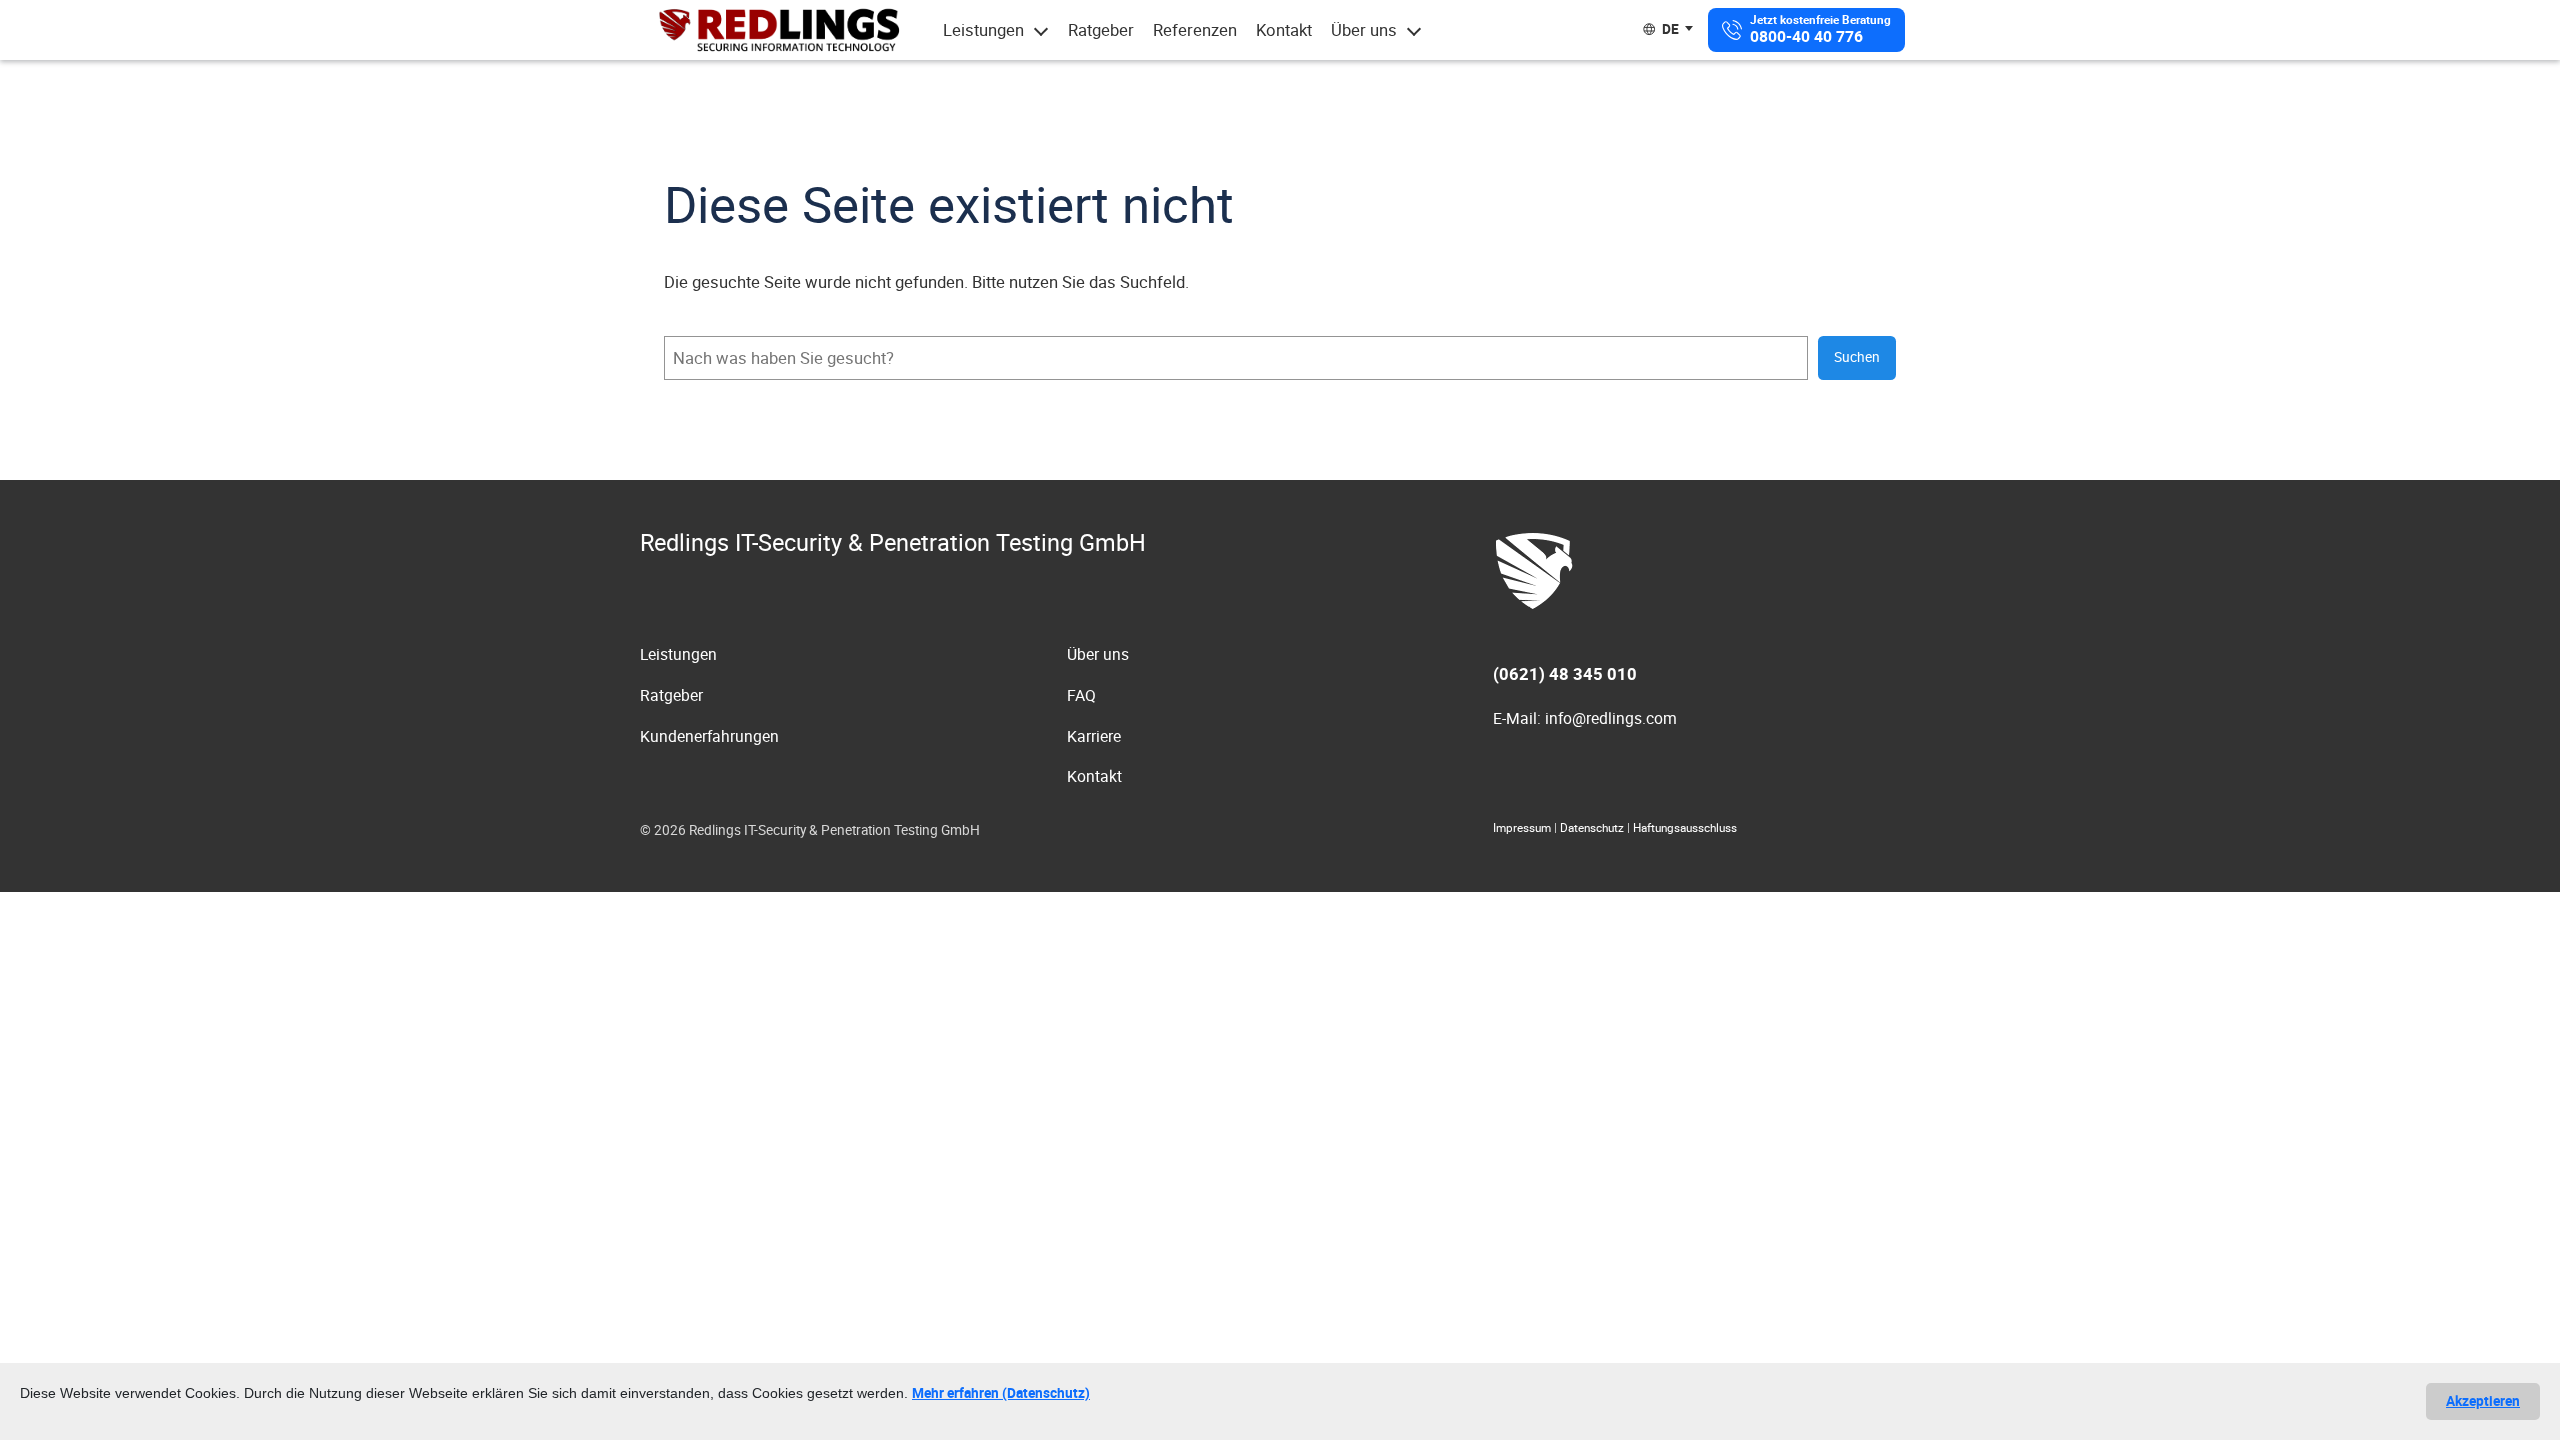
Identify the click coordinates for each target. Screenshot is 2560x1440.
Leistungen (983, 30)
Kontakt (1284, 30)
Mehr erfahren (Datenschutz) (1001, 1393)
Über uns (1364, 30)
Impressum (1522, 827)
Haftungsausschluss (1685, 827)
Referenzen (1195, 30)
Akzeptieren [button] (2483, 1401)
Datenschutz (1592, 827)
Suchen (1857, 356)
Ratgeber (1101, 30)
